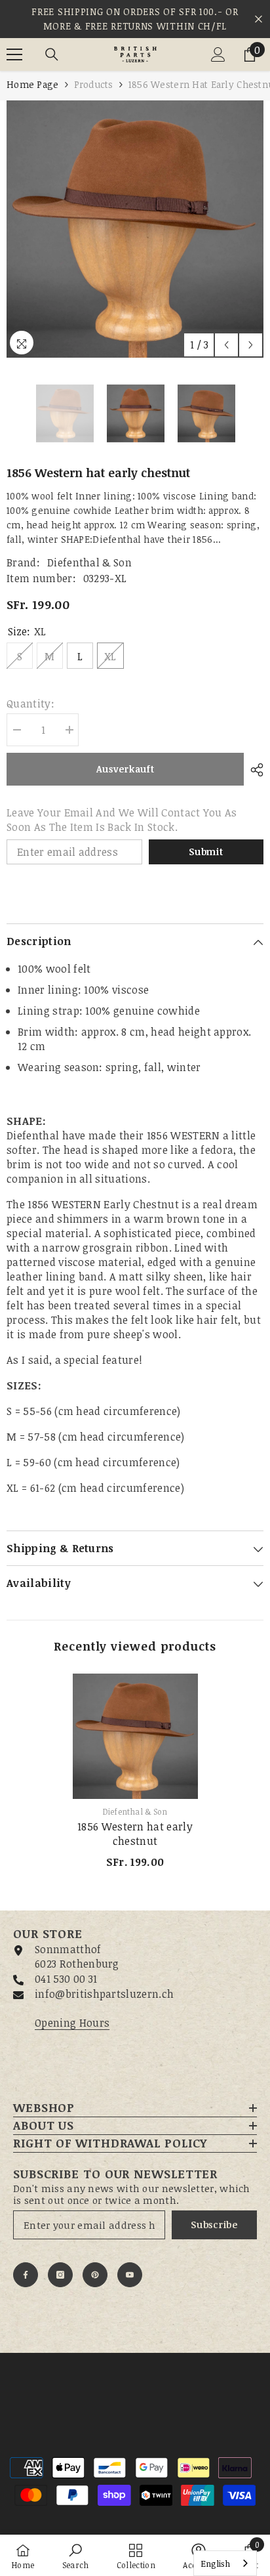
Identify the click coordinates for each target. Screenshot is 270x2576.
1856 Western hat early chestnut (135, 1834)
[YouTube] (130, 2275)
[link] (76, 2555)
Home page (33, 84)
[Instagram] (60, 2275)
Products (94, 84)
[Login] (218, 54)
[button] (226, 345)
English (215, 2564)
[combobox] (225, 2563)
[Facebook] (26, 2275)
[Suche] (52, 54)
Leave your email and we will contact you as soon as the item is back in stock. (122, 820)
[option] (135, 229)
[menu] (14, 54)
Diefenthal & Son (89, 562)
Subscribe (214, 2225)
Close (259, 19)
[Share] (254, 770)
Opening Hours (72, 2023)
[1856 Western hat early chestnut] (135, 1736)
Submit (206, 852)
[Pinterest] (95, 2275)
